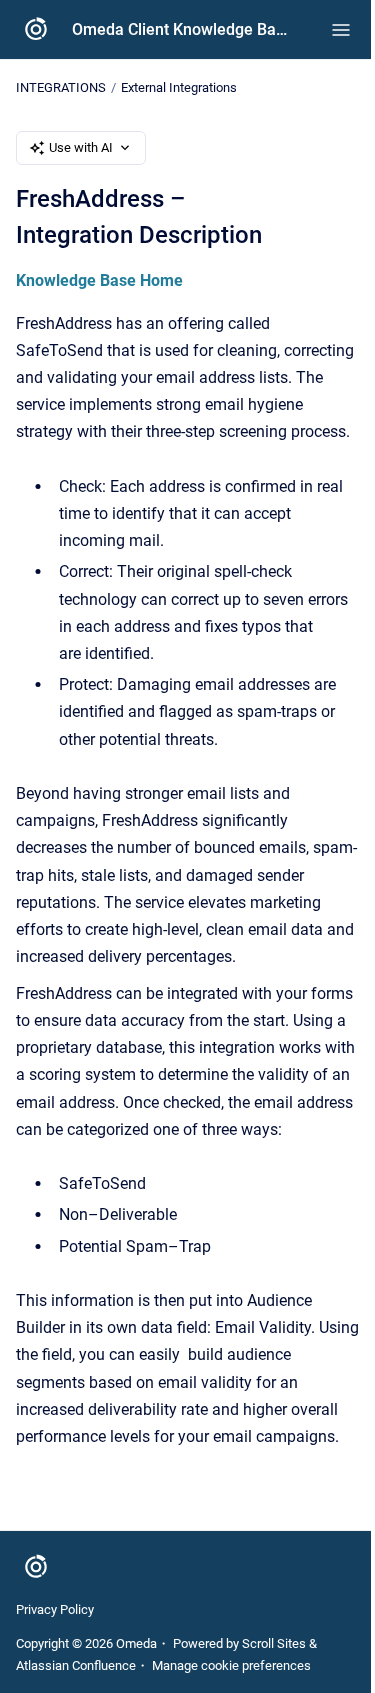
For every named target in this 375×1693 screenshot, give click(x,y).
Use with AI (81, 147)
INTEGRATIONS (61, 87)
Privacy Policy (55, 1609)
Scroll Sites (274, 1643)
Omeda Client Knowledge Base (181, 29)
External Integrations (179, 87)
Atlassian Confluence (76, 1665)
